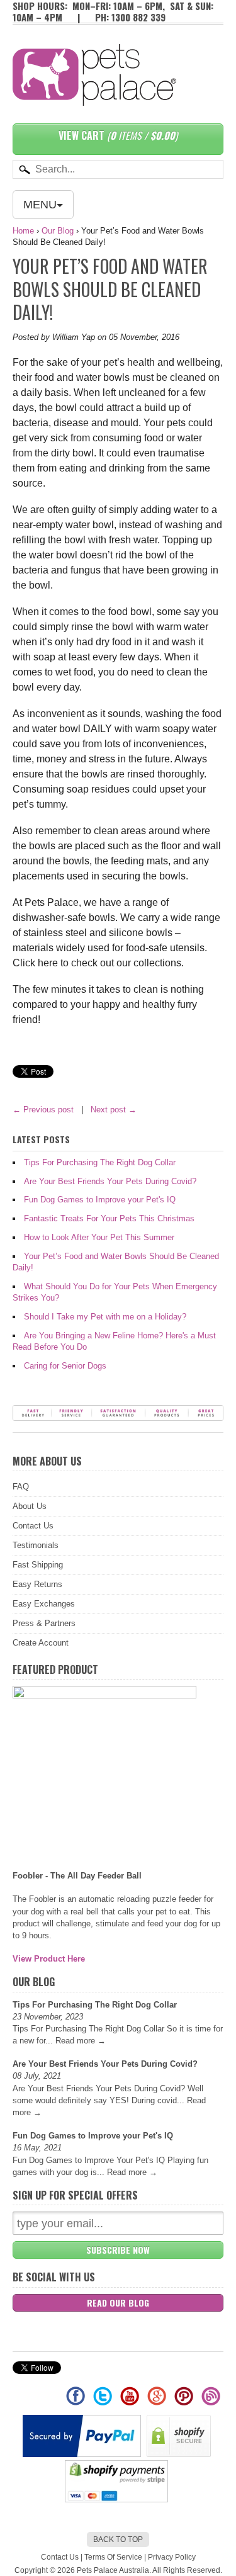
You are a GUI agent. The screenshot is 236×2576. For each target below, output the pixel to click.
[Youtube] (131, 2402)
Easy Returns (37, 1584)
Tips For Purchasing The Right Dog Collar (100, 1162)
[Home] (94, 93)
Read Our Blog (118, 2302)
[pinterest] (185, 2402)
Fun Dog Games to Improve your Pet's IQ (100, 1200)
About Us (30, 1506)
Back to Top (118, 2539)
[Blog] (211, 2402)
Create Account (41, 1643)
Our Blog (58, 231)
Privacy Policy (172, 2557)
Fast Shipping (38, 1565)
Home (23, 231)
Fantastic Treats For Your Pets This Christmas (109, 1218)
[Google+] (158, 2402)
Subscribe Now (118, 2250)
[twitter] (104, 2402)
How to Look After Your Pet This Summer (99, 1237)
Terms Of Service (113, 2557)
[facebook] (76, 2402)
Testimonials (36, 1545)
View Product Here (49, 1959)
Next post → (114, 1110)
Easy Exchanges (44, 1604)
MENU (40, 205)
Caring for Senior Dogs (65, 1366)
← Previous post (43, 1110)
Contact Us (33, 1526)
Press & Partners (44, 1623)
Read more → (81, 2041)
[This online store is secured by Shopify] (180, 2454)
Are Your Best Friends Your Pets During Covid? (110, 1181)
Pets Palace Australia (113, 2570)
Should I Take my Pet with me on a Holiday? (105, 1317)
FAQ (21, 1487)
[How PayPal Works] (83, 2454)
